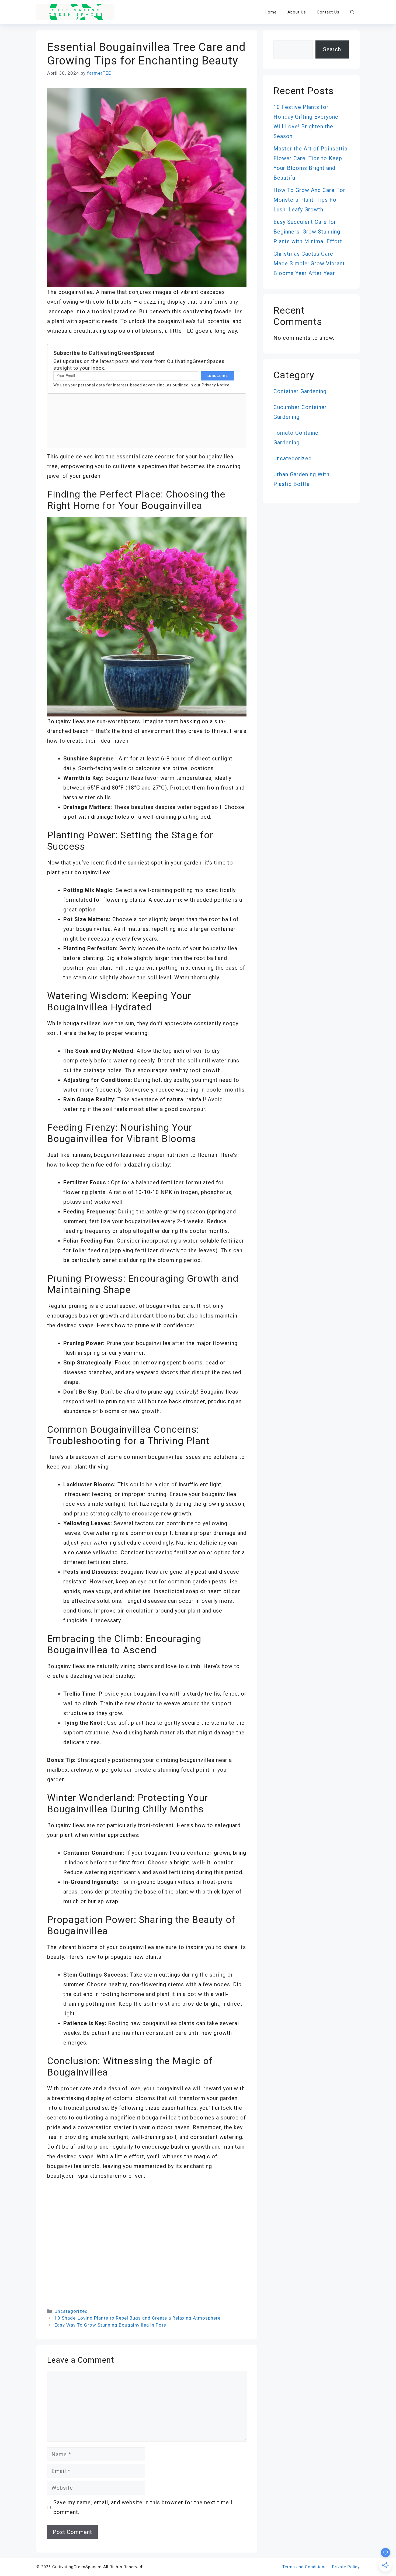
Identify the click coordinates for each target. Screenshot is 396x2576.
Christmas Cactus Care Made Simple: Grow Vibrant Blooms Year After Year (309, 263)
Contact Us (328, 12)
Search (332, 49)
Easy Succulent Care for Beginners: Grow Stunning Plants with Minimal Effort (308, 232)
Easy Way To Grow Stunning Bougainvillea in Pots (110, 2325)
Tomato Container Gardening (297, 438)
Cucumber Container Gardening (300, 412)
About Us (297, 12)
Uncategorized (71, 2311)
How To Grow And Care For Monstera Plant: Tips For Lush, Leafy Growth (309, 200)
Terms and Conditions (305, 2567)
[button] (352, 12)
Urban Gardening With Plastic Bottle (301, 479)
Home (271, 12)
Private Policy (346, 2567)
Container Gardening (300, 391)
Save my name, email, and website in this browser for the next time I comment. (143, 2507)
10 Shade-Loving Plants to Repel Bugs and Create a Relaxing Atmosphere (138, 2318)
